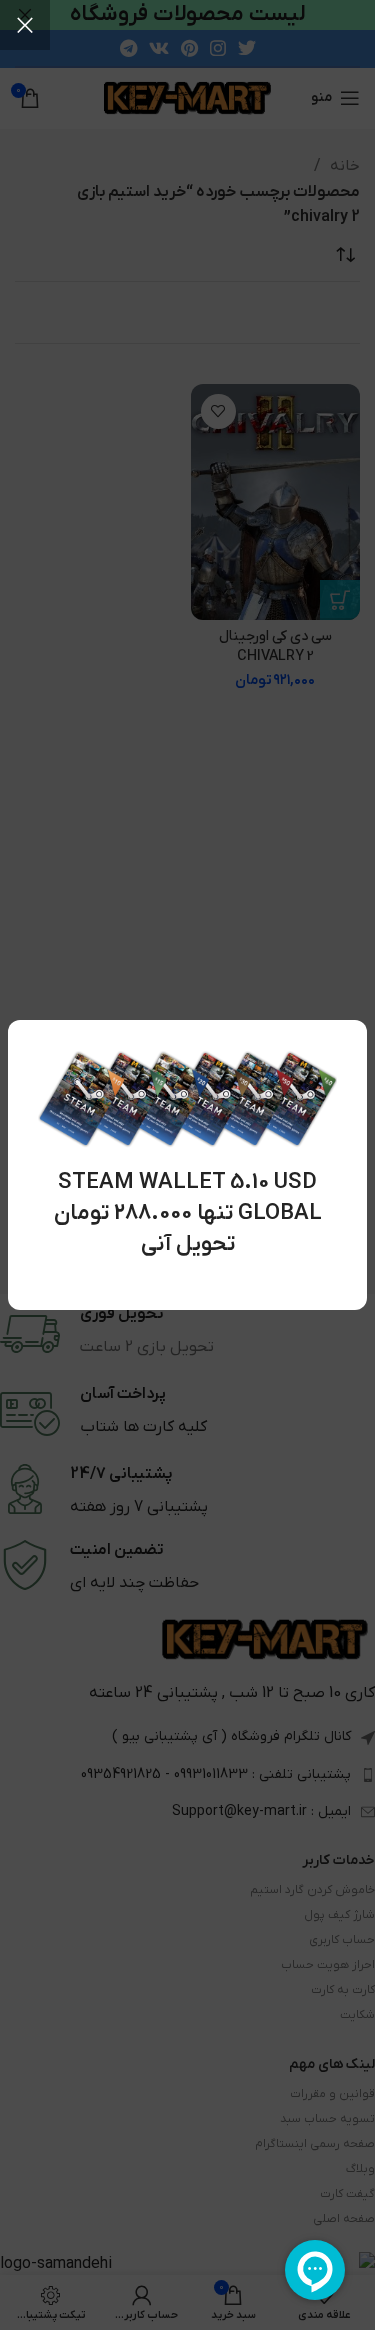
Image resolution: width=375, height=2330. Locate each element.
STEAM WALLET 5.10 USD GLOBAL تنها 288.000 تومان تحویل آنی (188, 1213)
